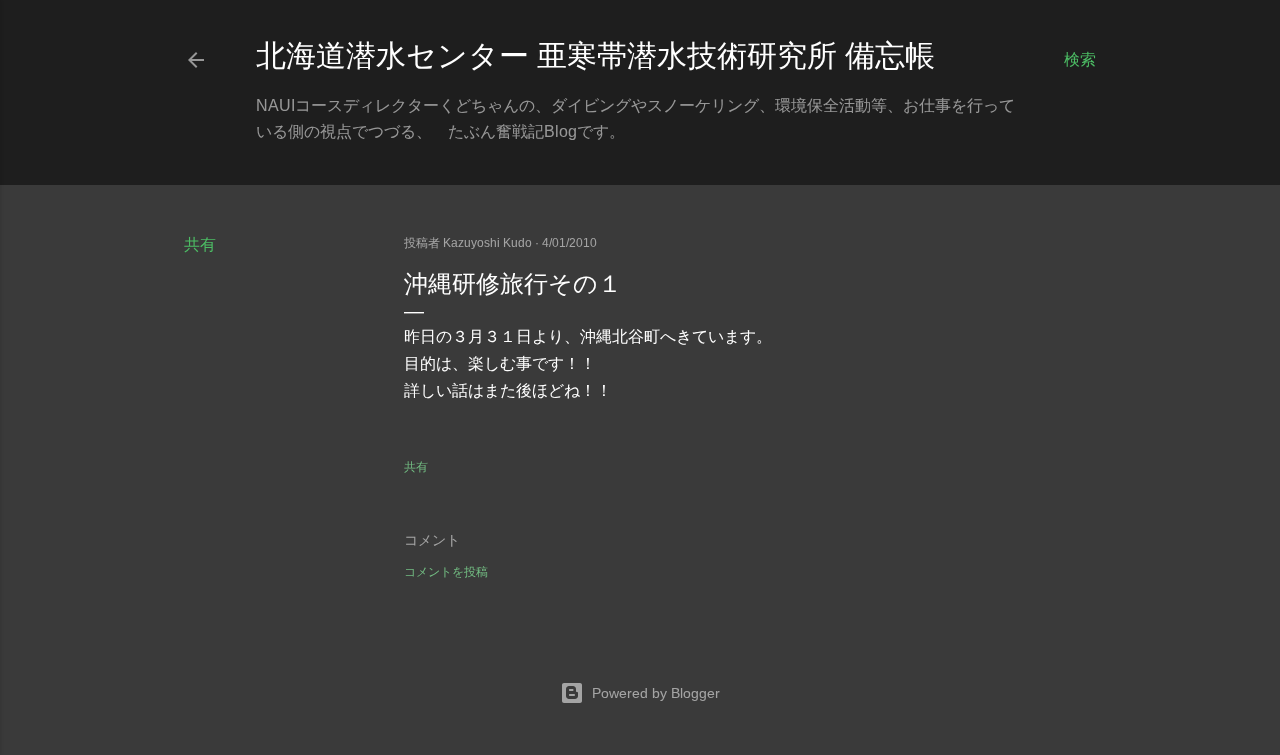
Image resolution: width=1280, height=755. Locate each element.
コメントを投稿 (446, 572)
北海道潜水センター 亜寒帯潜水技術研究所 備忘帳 (595, 55)
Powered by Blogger (656, 693)
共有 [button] (200, 244)
